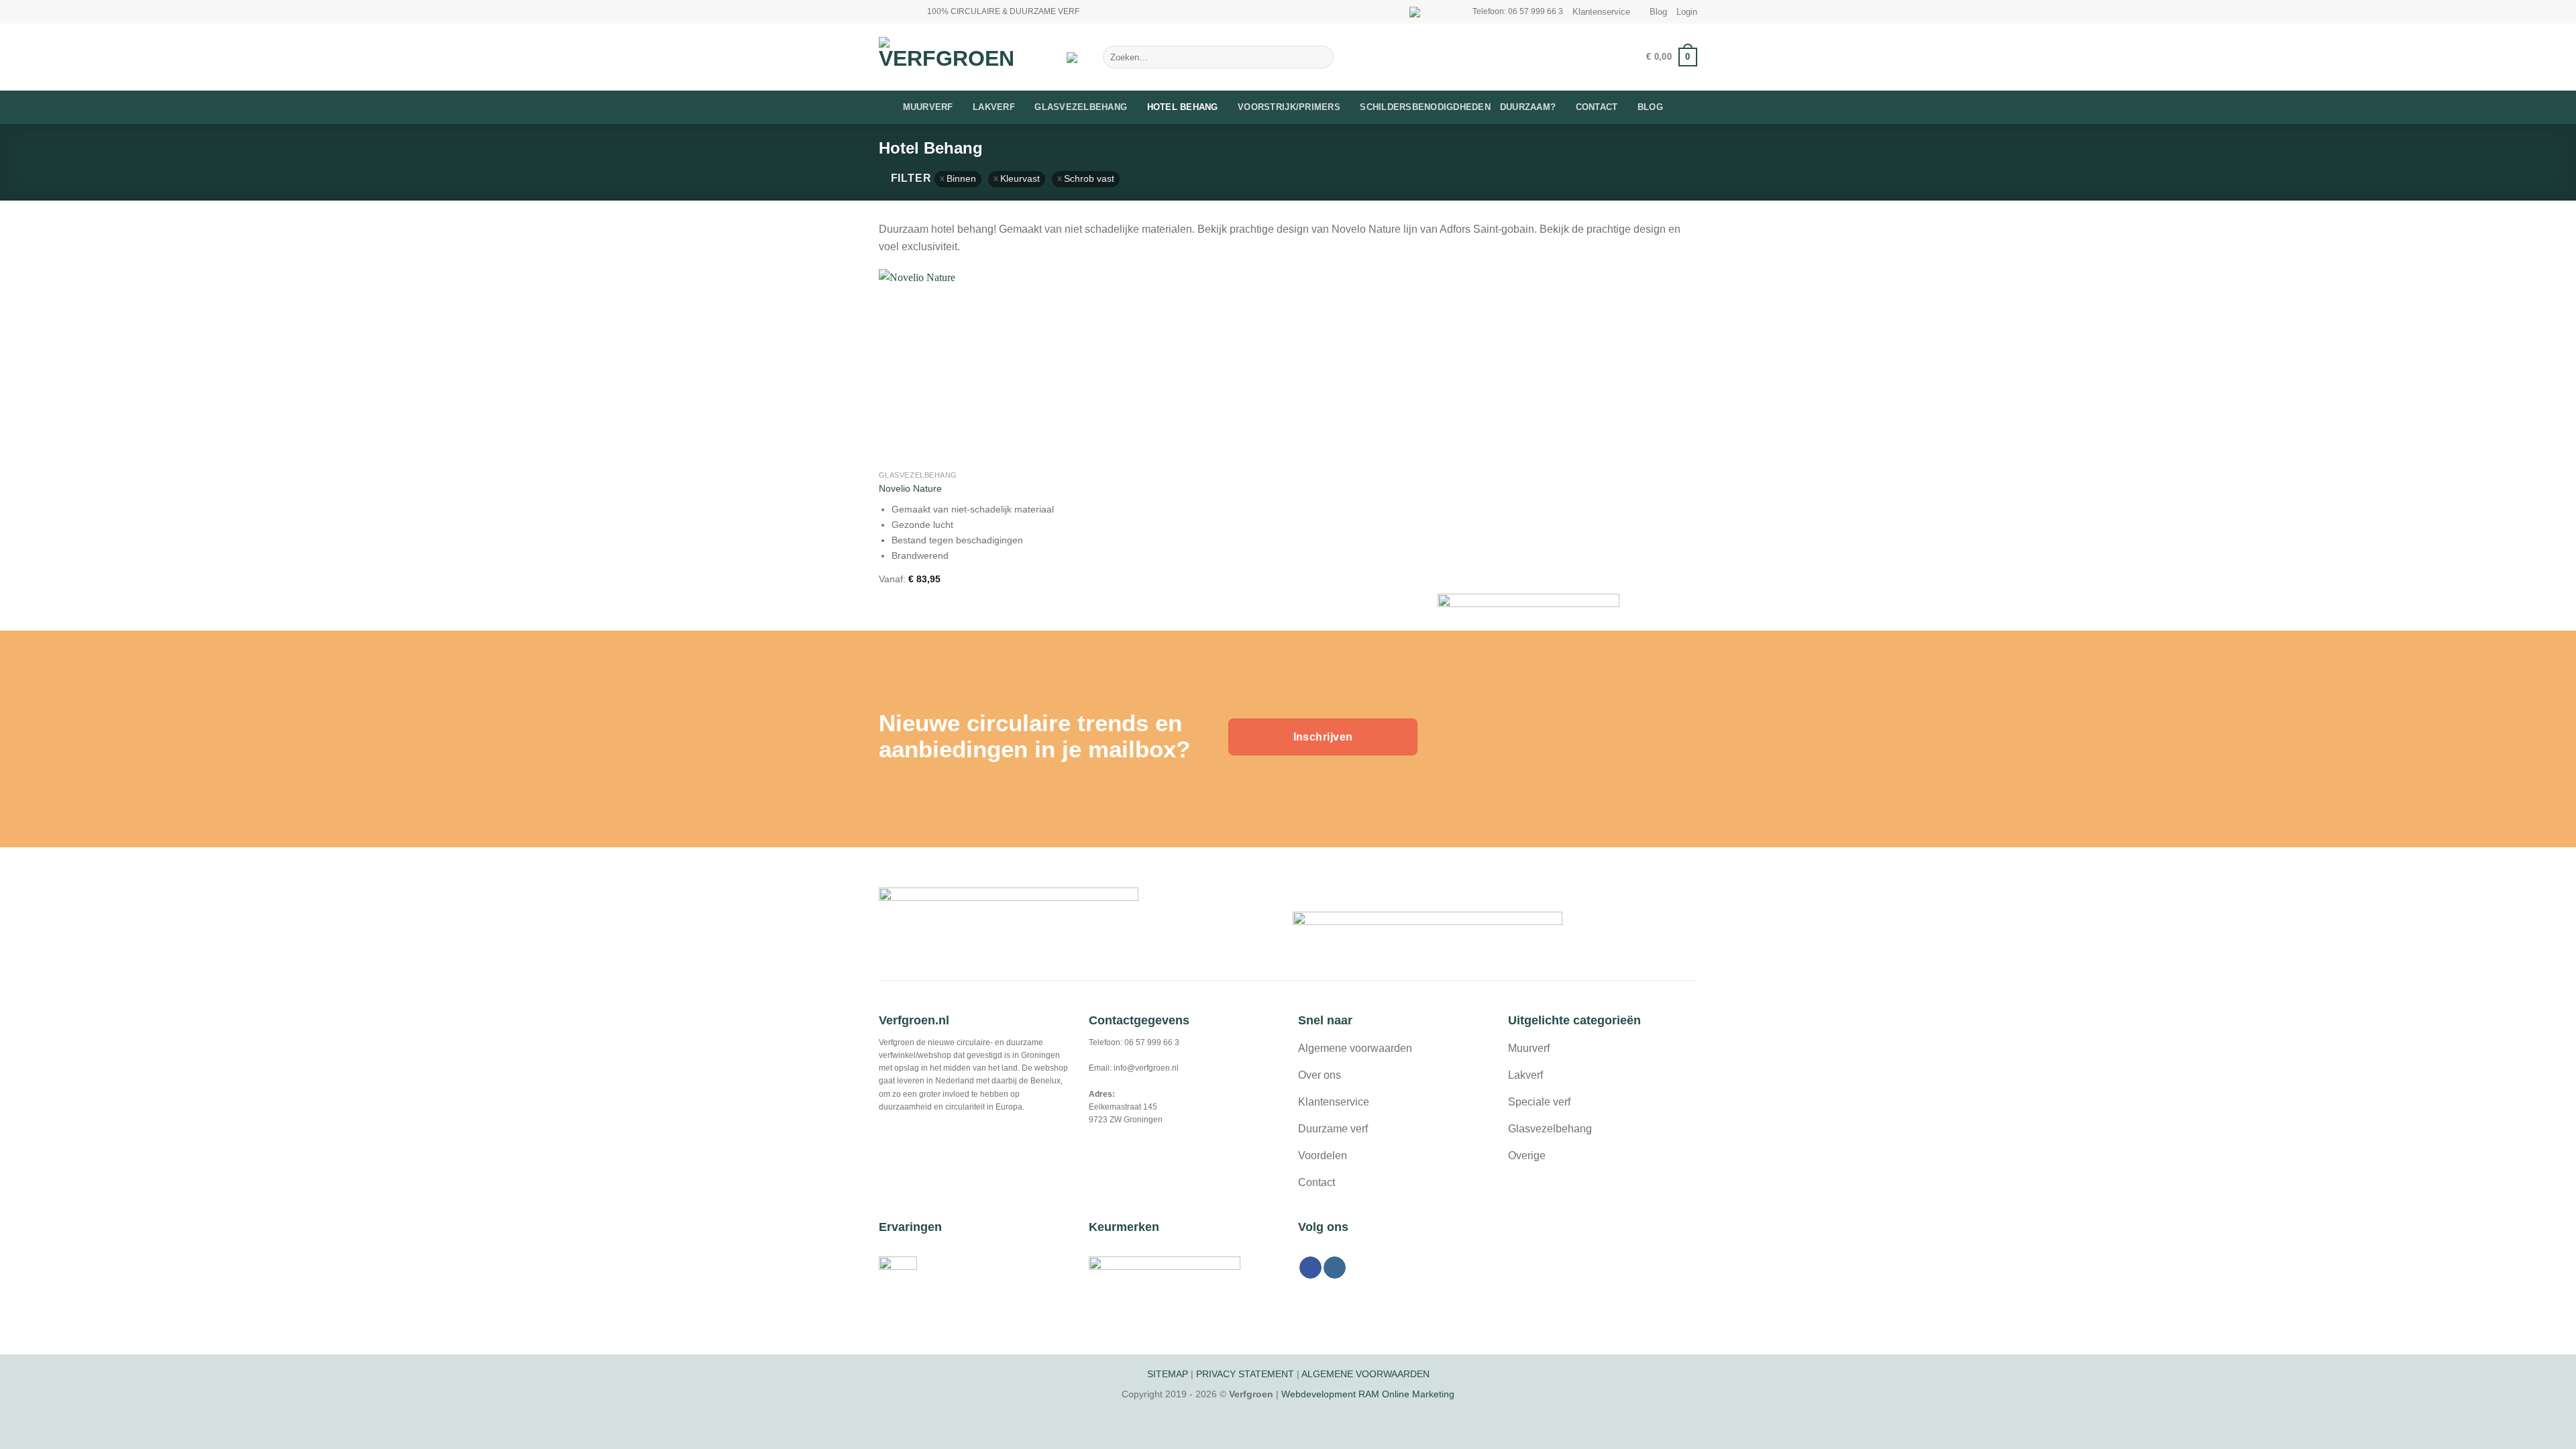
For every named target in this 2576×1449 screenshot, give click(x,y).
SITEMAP (1168, 1374)
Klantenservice (1601, 12)
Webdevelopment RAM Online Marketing (1368, 1394)
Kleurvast (1020, 179)
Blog (1658, 12)
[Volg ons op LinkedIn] (911, 11)
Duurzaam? (1528, 107)
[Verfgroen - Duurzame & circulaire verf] (963, 57)
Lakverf (994, 107)
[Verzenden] (1321, 57)
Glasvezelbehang (1081, 107)
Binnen (961, 179)
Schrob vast (1089, 179)
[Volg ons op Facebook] (885, 11)
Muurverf (928, 107)
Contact (1597, 107)
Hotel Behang (1183, 107)
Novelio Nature (910, 488)
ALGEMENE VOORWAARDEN (1365, 1374)
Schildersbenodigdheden (1425, 107)
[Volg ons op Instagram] (898, 11)
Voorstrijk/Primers (1289, 107)
